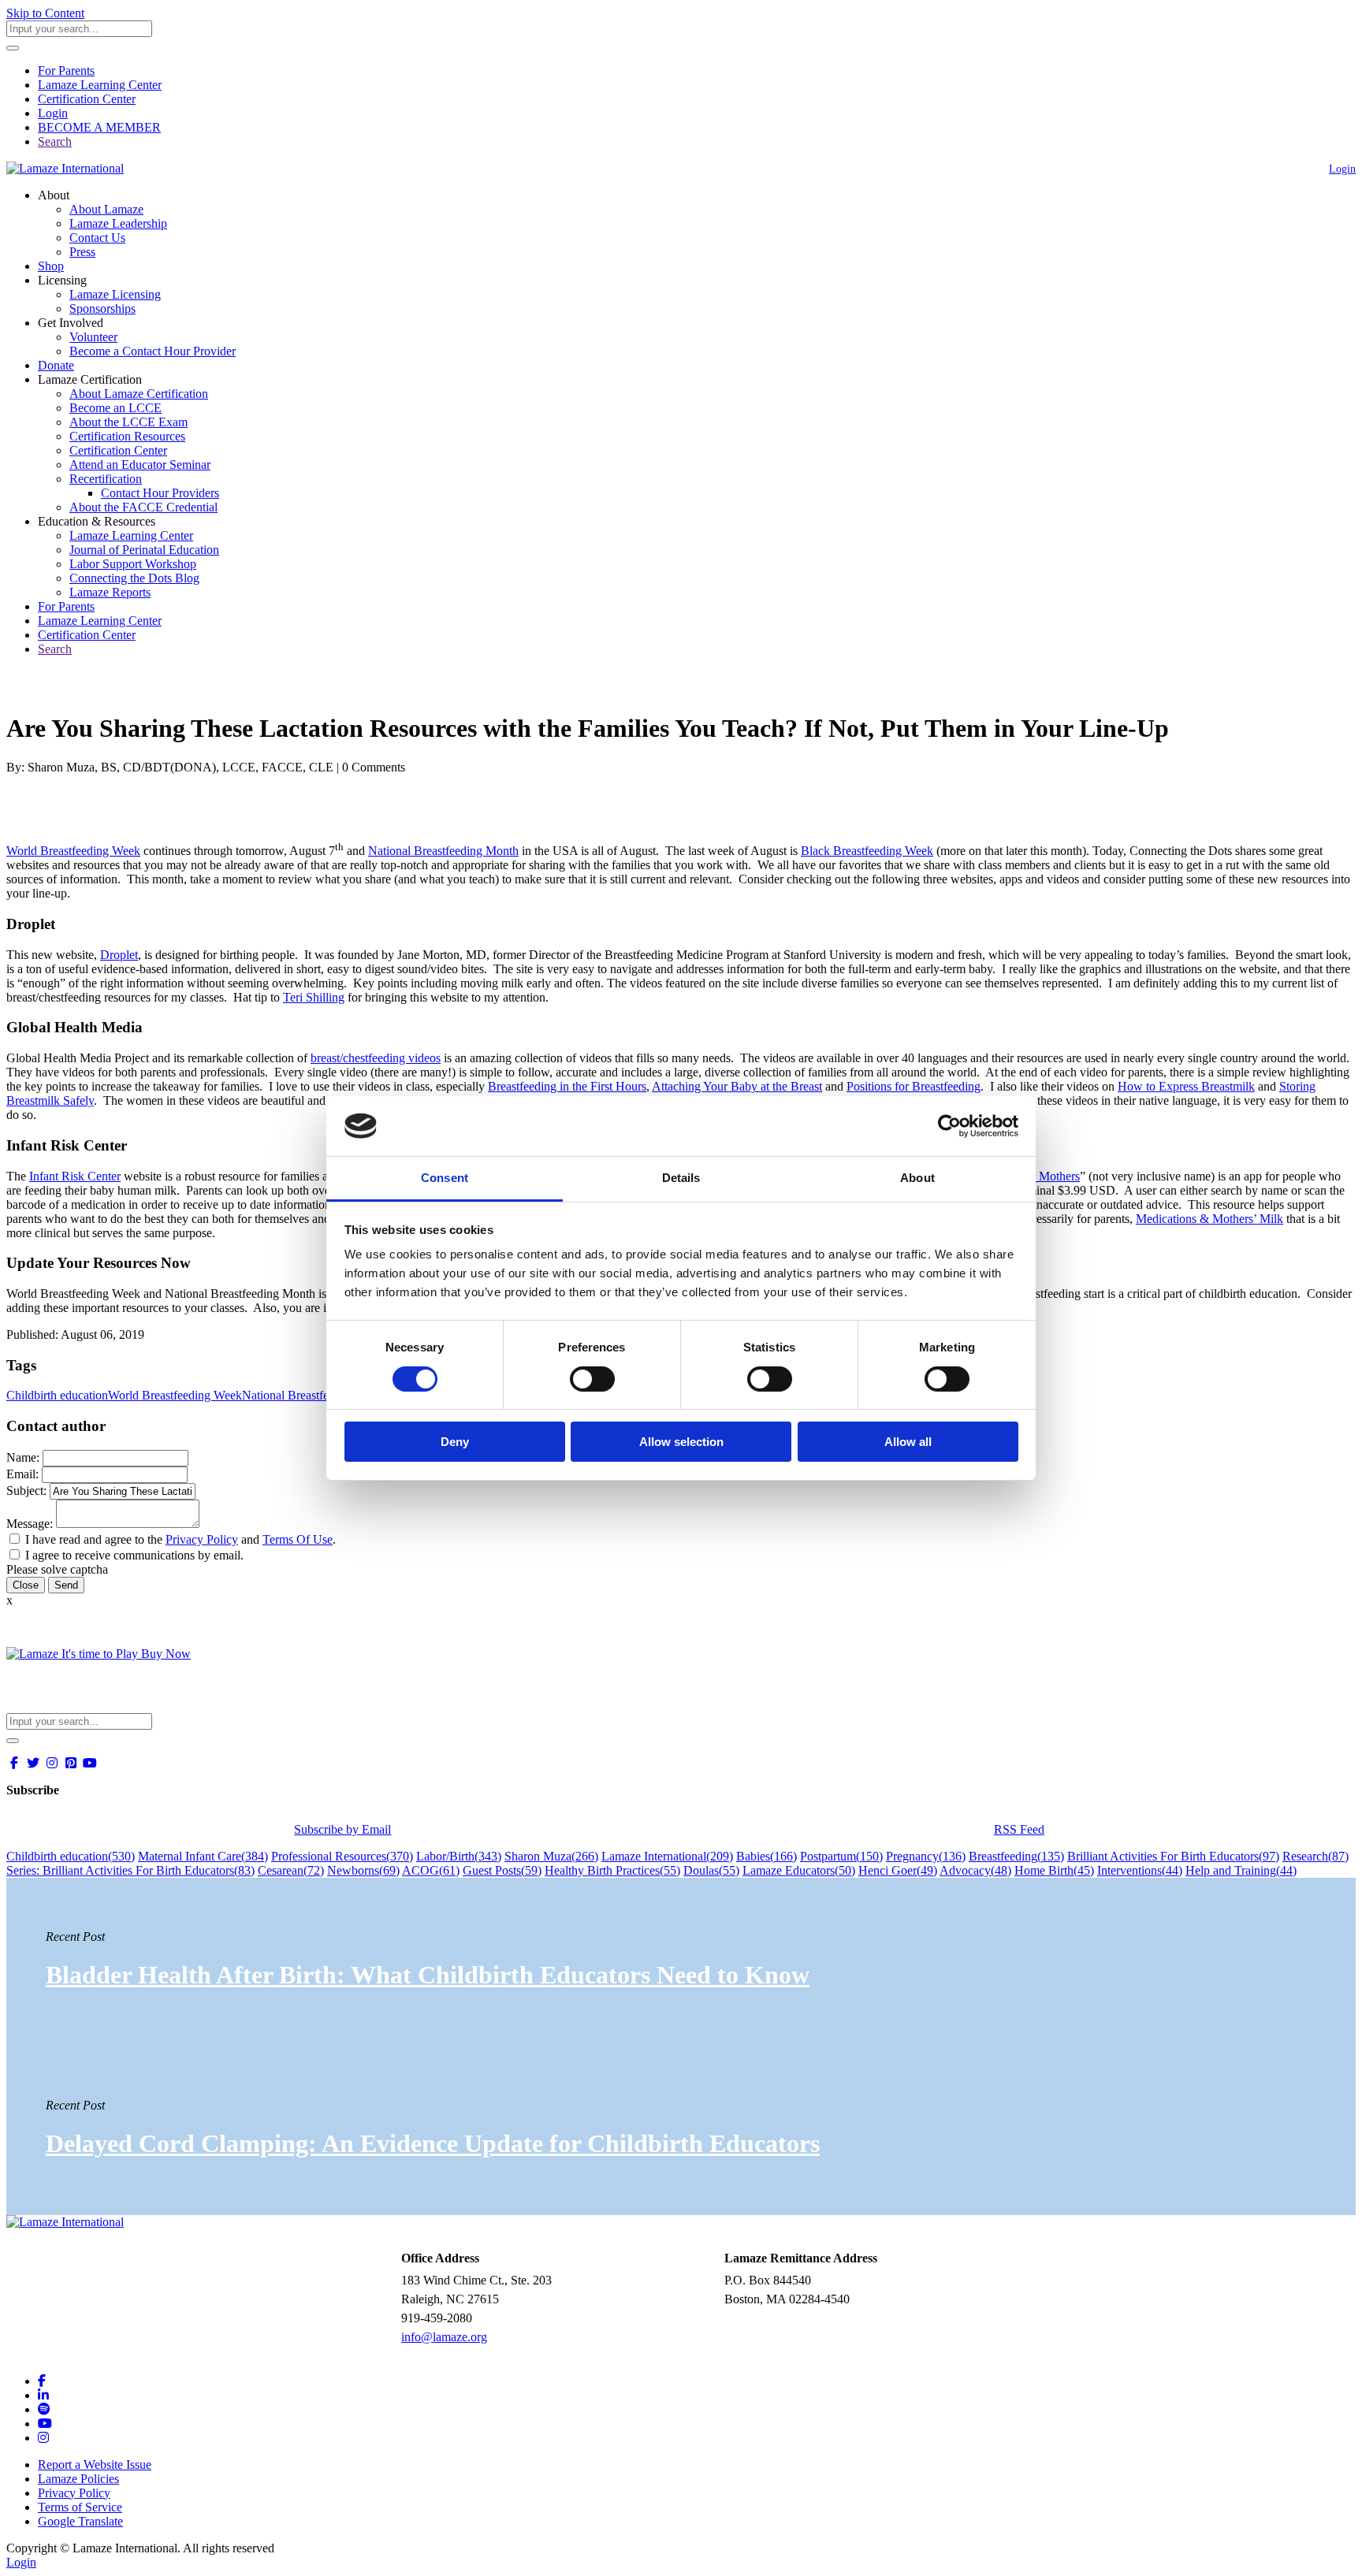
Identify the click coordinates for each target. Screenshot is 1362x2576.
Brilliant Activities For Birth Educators (1173, 1856)
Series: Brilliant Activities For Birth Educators (130, 1870)
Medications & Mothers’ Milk (1209, 1219)
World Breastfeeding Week (73, 851)
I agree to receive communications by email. (134, 1555)
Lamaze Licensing (115, 294)
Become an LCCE (115, 408)
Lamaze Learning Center (100, 85)
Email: (22, 1474)
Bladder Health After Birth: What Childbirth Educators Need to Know (428, 1975)
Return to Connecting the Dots (92, 690)
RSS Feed (1019, 1829)
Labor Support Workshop (133, 564)
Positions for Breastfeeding (914, 1086)
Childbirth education (57, 1395)
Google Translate (80, 2521)
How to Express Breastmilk (1186, 1086)
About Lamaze (106, 209)
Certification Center (87, 99)
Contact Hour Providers (160, 493)
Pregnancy (926, 1856)
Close (26, 1585)
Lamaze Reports (110, 592)
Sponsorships (102, 309)
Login (53, 113)
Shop (51, 266)
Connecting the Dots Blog (134, 578)
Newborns (363, 1870)
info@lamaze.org (444, 2337)
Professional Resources (342, 1856)
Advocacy (975, 1870)
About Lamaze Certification (139, 394)
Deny (455, 1442)
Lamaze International (667, 1856)
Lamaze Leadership (118, 223)
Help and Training (1241, 1870)
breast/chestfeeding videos (376, 1058)
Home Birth (1054, 1870)
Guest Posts (502, 1870)
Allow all (908, 1442)
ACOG (431, 1870)
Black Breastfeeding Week (867, 851)
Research (1315, 1856)
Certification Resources (127, 436)
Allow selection (681, 1442)
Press (82, 252)
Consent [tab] (445, 1178)
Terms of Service (80, 2507)
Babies (767, 1856)
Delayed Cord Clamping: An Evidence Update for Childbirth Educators (433, 2143)
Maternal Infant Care (203, 1856)
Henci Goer (898, 1870)
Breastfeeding (1016, 1856)
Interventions (1140, 1870)
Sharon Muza (551, 1856)
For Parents (66, 71)
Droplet (119, 955)
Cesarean (291, 1870)
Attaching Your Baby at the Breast (737, 1086)
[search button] (13, 48)
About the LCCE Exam (128, 422)
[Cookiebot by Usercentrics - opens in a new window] (949, 1126)
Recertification (106, 479)
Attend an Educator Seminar (140, 465)
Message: (30, 1524)
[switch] (592, 1379)
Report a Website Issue (95, 2464)
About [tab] (917, 1178)
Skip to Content (45, 13)
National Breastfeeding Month (443, 851)
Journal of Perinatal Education (144, 550)
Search (55, 141)
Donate (56, 365)
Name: (23, 1457)
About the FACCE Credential (143, 507)
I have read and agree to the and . (180, 1539)
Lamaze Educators (799, 1870)
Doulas (711, 1870)
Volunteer (93, 337)
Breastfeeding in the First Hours (567, 1086)
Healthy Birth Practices (612, 1870)
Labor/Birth (459, 1856)
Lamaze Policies (78, 2479)
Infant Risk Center (75, 1176)
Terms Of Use (298, 1539)
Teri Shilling (314, 997)
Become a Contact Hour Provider (153, 351)
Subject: (26, 1491)
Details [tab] (681, 1178)
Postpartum (841, 1856)
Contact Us (97, 238)
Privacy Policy (202, 1539)
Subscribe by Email (342, 1829)
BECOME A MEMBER (99, 127)
